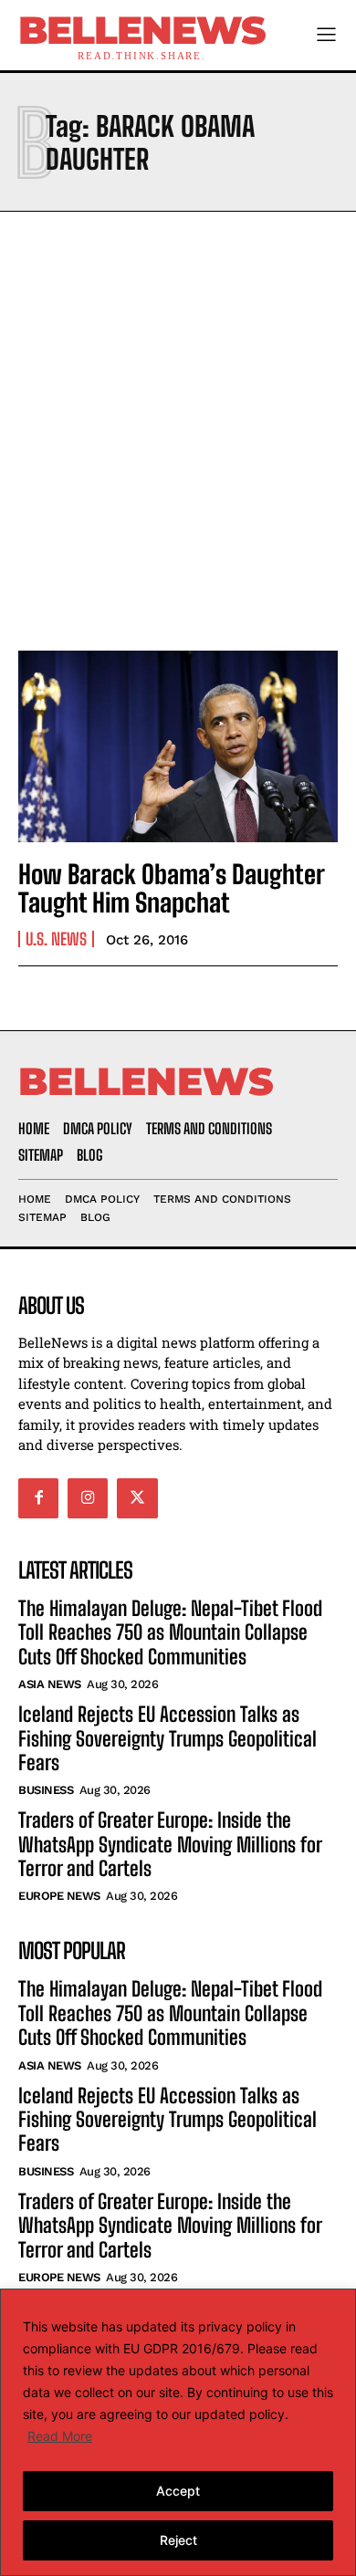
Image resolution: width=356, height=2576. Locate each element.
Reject (178, 2540)
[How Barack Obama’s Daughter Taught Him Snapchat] (178, 746)
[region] (178, 2432)
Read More (60, 2436)
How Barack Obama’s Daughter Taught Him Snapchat (172, 888)
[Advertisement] (178, 426)
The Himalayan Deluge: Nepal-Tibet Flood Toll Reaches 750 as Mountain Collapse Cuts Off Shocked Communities (170, 1632)
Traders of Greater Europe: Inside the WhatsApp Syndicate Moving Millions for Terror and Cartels (170, 1844)
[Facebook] (38, 1498)
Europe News (59, 1896)
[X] (137, 1498)
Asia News (50, 1684)
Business (46, 1790)
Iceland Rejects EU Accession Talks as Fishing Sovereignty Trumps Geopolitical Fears (168, 1738)
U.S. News (56, 939)
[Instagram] (88, 1498)
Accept (178, 2491)
